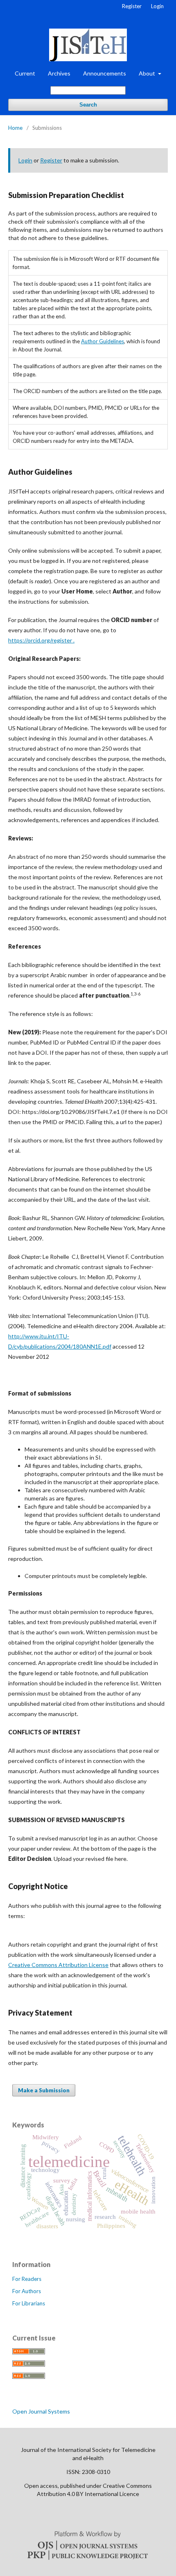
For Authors (27, 2291)
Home (15, 128)
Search (88, 105)
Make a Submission (44, 2090)
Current (25, 73)
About (148, 73)
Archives (59, 73)
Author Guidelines (103, 341)
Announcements (105, 73)
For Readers (27, 2279)
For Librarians (29, 2303)
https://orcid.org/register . (41, 640)
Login (157, 6)
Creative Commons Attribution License (58, 1965)
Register (132, 6)
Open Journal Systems (41, 2411)
